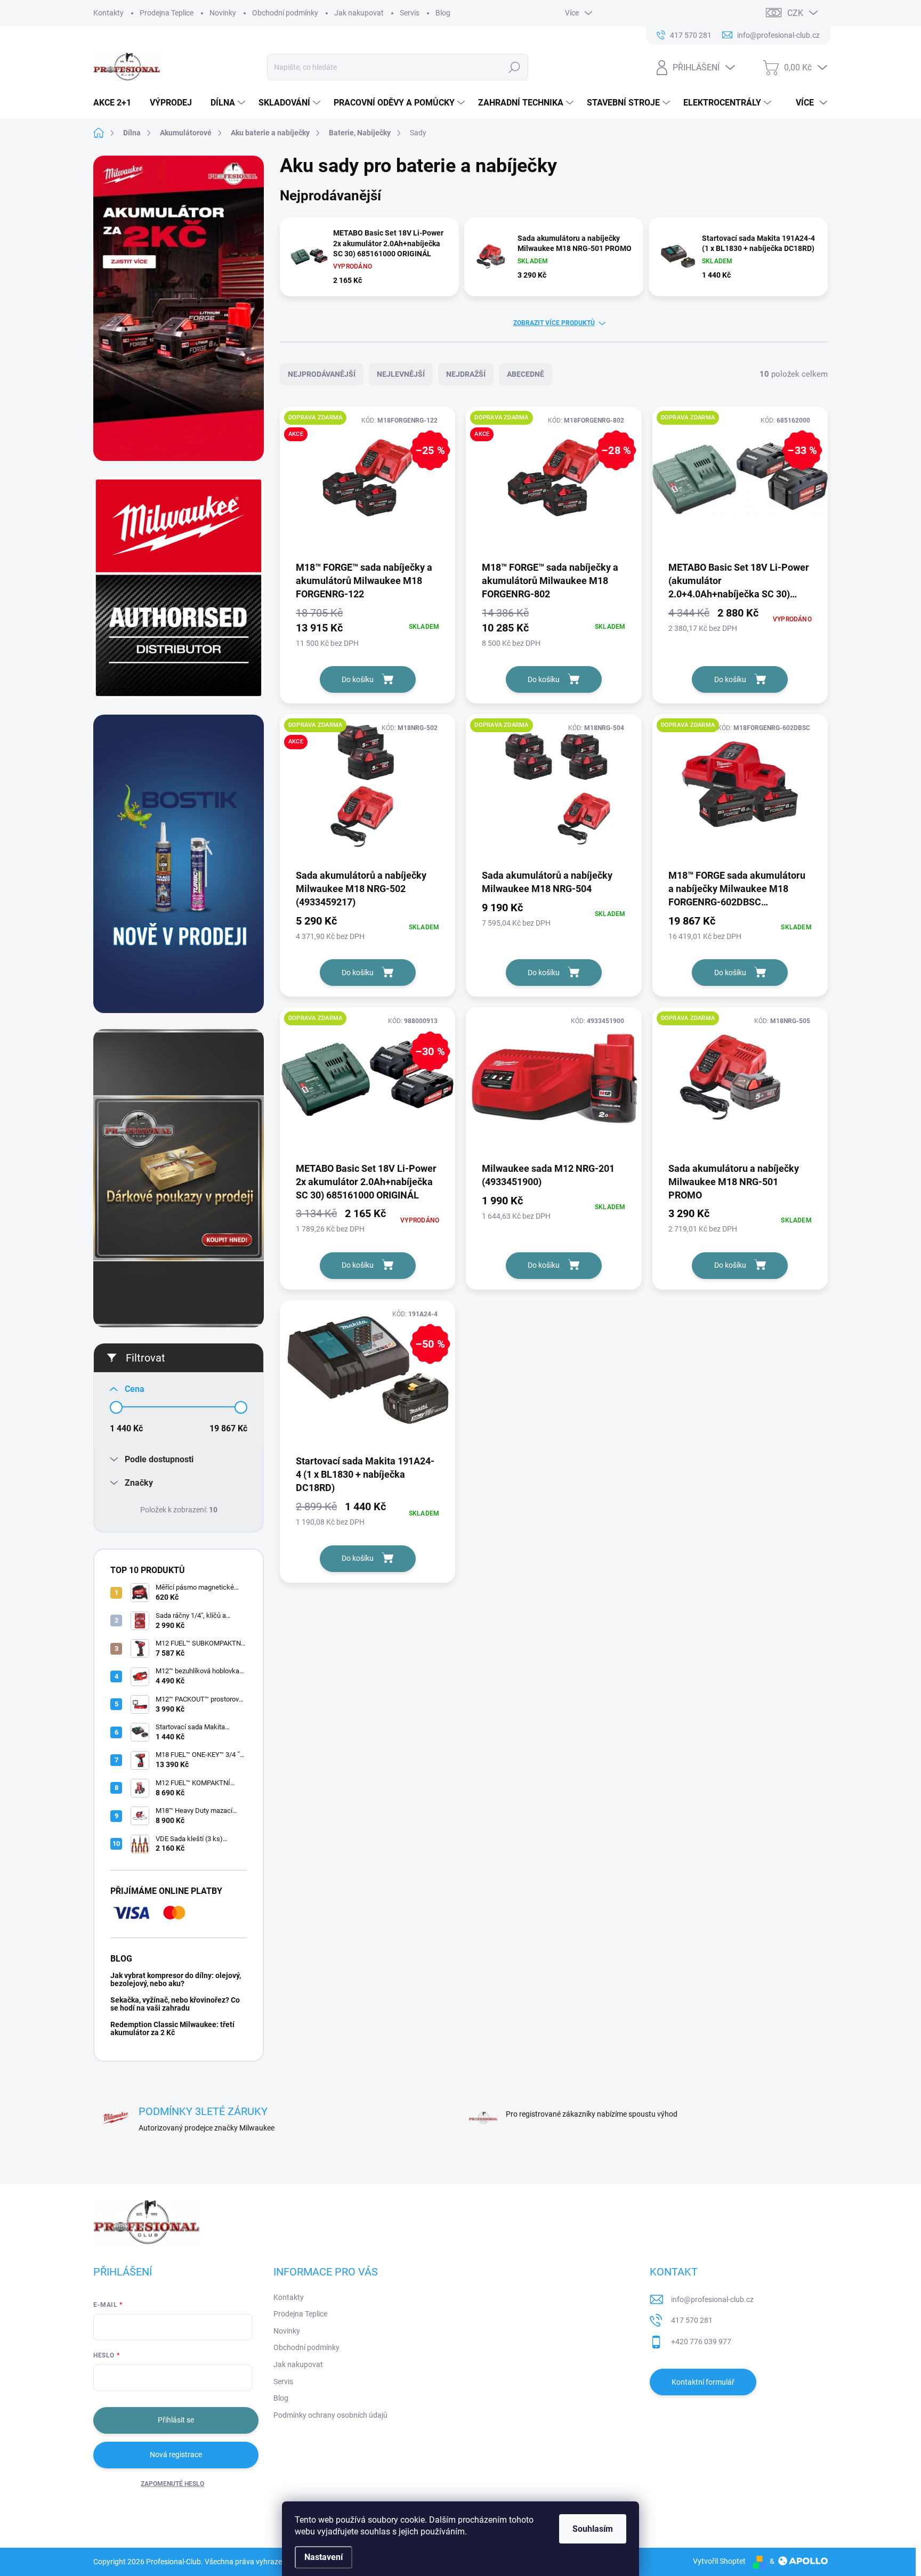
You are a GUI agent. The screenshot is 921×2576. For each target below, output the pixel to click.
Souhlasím (593, 2529)
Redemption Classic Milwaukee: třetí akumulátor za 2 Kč (172, 2028)
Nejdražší (466, 374)
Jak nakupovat (359, 13)
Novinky (223, 13)
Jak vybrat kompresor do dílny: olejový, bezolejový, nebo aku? (176, 1979)
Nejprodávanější (322, 374)
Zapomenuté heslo (172, 2484)
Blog (443, 13)
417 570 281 (692, 2320)
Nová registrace (176, 2455)
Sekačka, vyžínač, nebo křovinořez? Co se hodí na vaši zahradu (175, 2004)
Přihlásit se (176, 2420)
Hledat (515, 67)
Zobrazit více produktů (554, 323)
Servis (410, 13)
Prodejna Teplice (167, 13)
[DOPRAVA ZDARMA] (554, 791)
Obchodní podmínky (285, 13)
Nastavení (324, 2557)
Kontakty (108, 13)
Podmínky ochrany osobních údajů (330, 2415)
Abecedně (526, 374)
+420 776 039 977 (701, 2342)
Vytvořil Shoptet (719, 2561)
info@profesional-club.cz (712, 2299)
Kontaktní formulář (703, 2382)
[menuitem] (116, 103)
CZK (795, 13)
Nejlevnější (401, 374)
